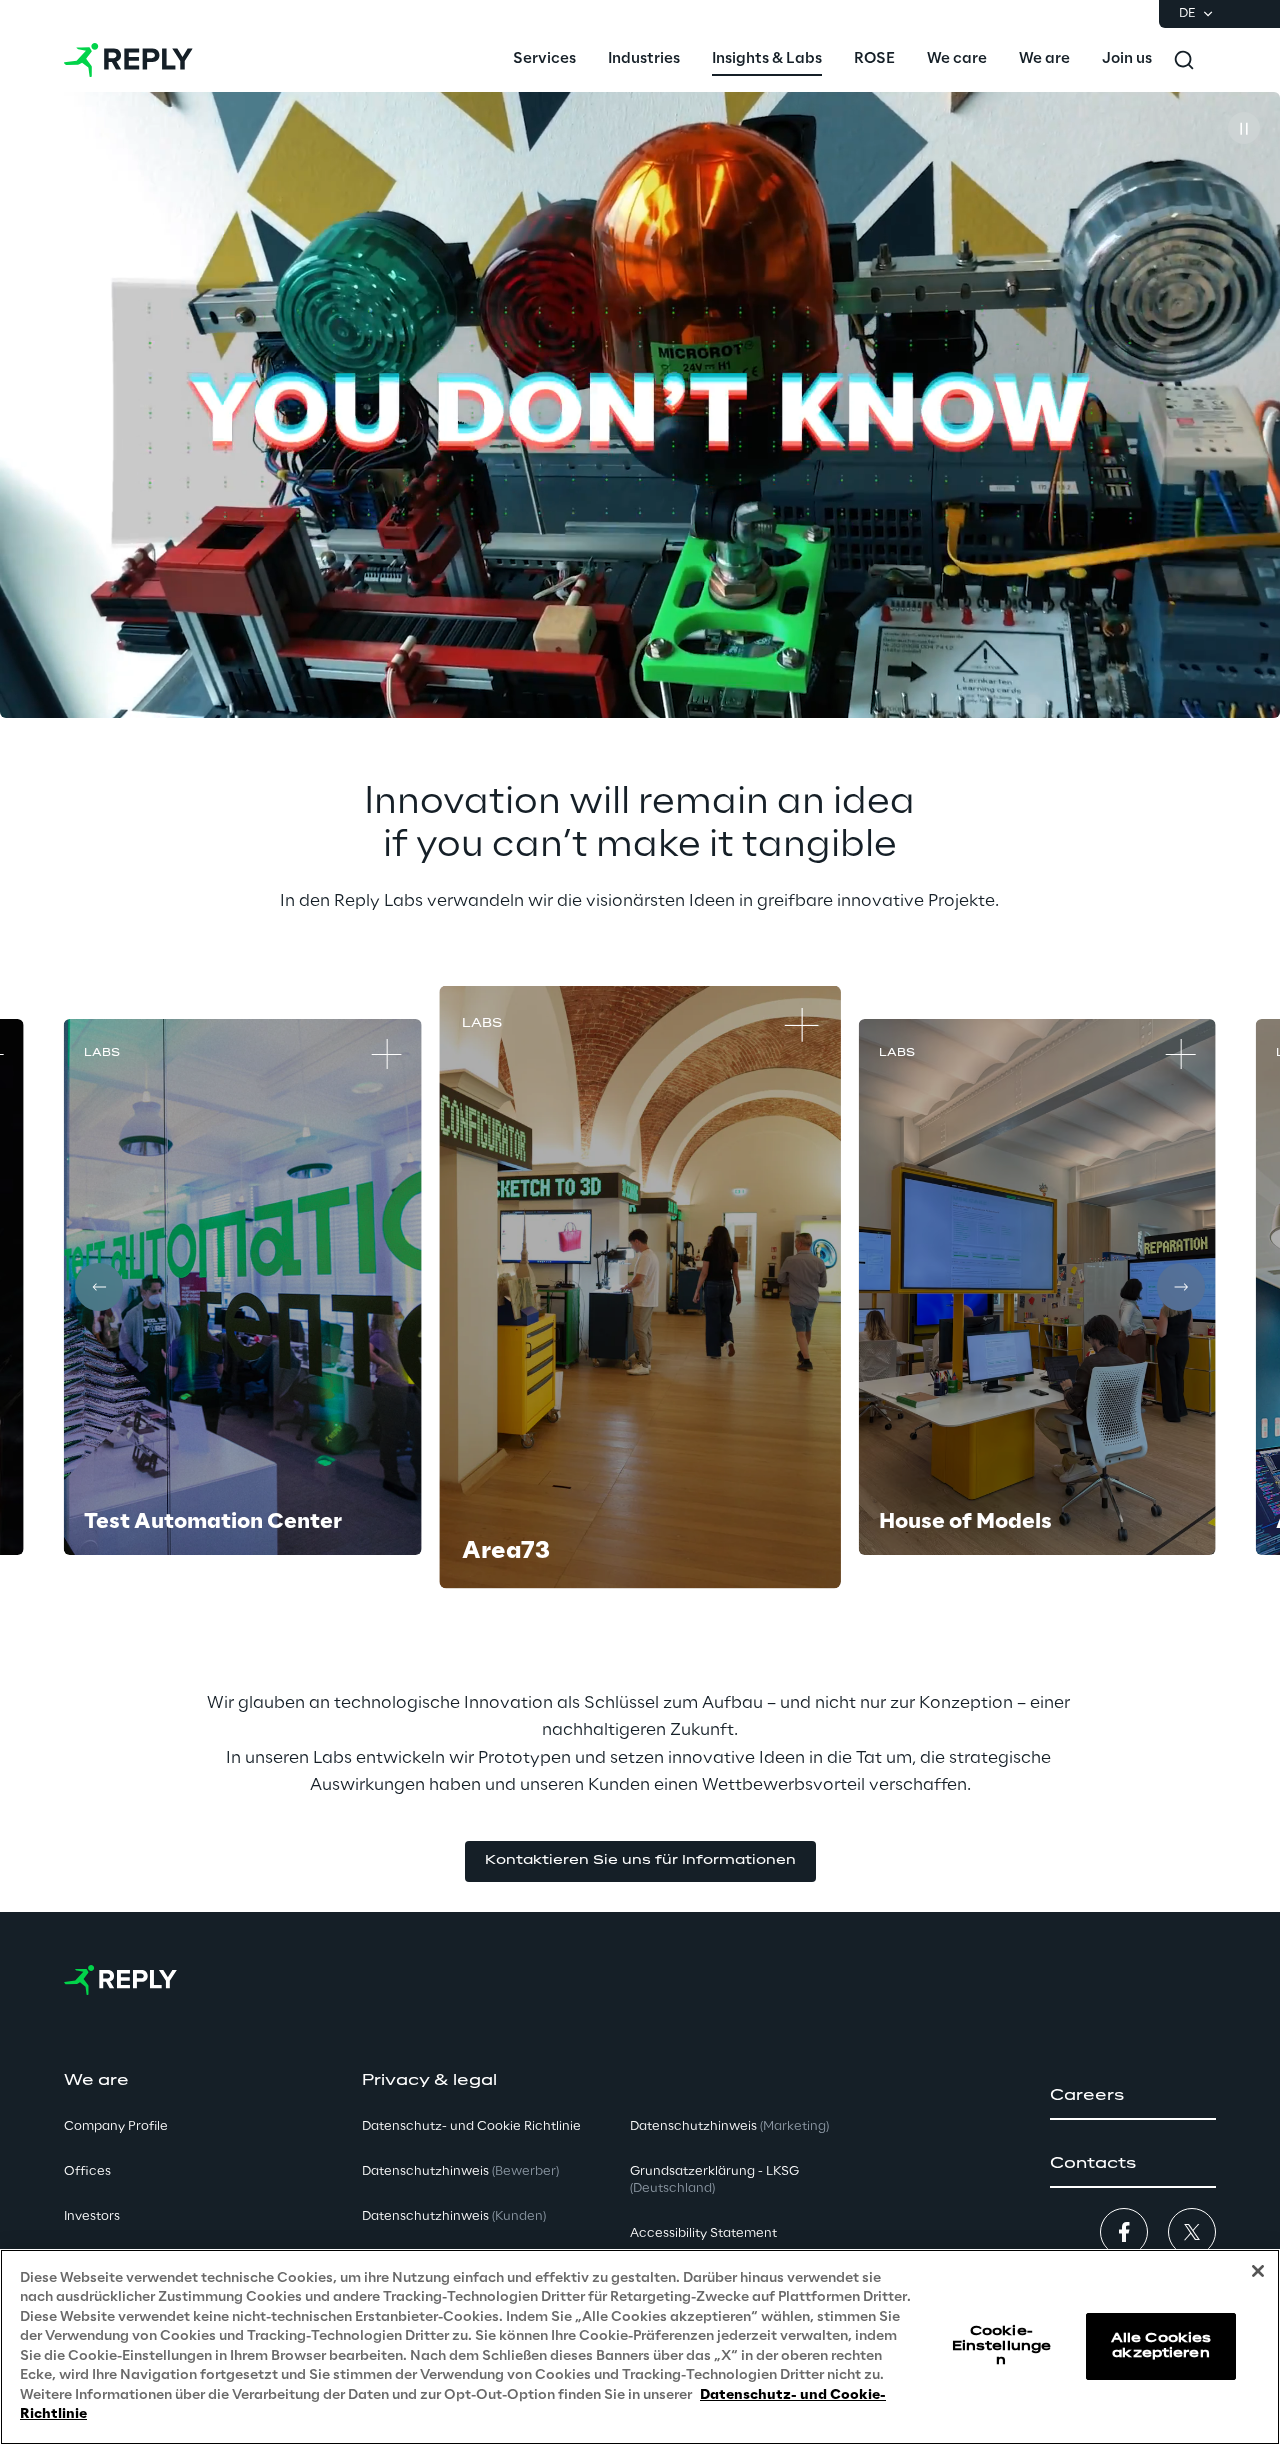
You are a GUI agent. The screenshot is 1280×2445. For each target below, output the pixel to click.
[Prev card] (99, 1287)
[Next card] (1181, 1287)
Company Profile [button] (116, 2126)
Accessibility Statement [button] (703, 2233)
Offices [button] (87, 2171)
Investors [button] (92, 2216)
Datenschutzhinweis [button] (460, 2171)
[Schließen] (1258, 2271)
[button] (640, 1861)
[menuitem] (544, 60)
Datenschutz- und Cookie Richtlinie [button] (471, 2126)
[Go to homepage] (128, 60)
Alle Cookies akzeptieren (1161, 2346)
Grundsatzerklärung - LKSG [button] (714, 2180)
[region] (640, 2347)
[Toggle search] (1184, 60)
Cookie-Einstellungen (1001, 2346)
